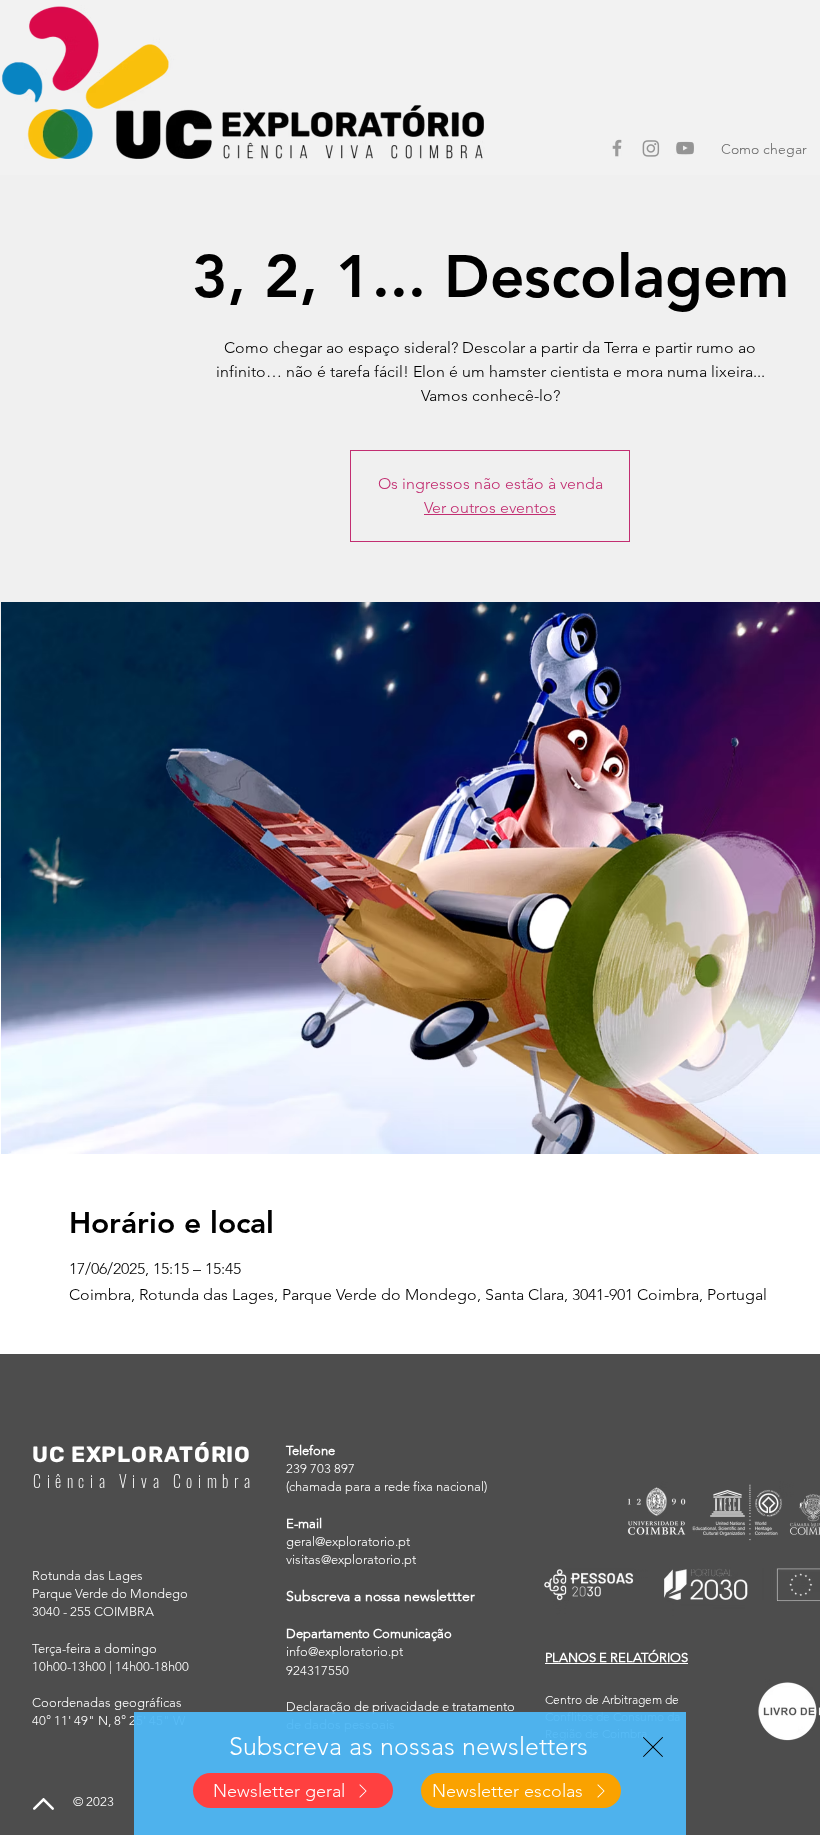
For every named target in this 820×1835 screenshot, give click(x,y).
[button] (653, 1747)
